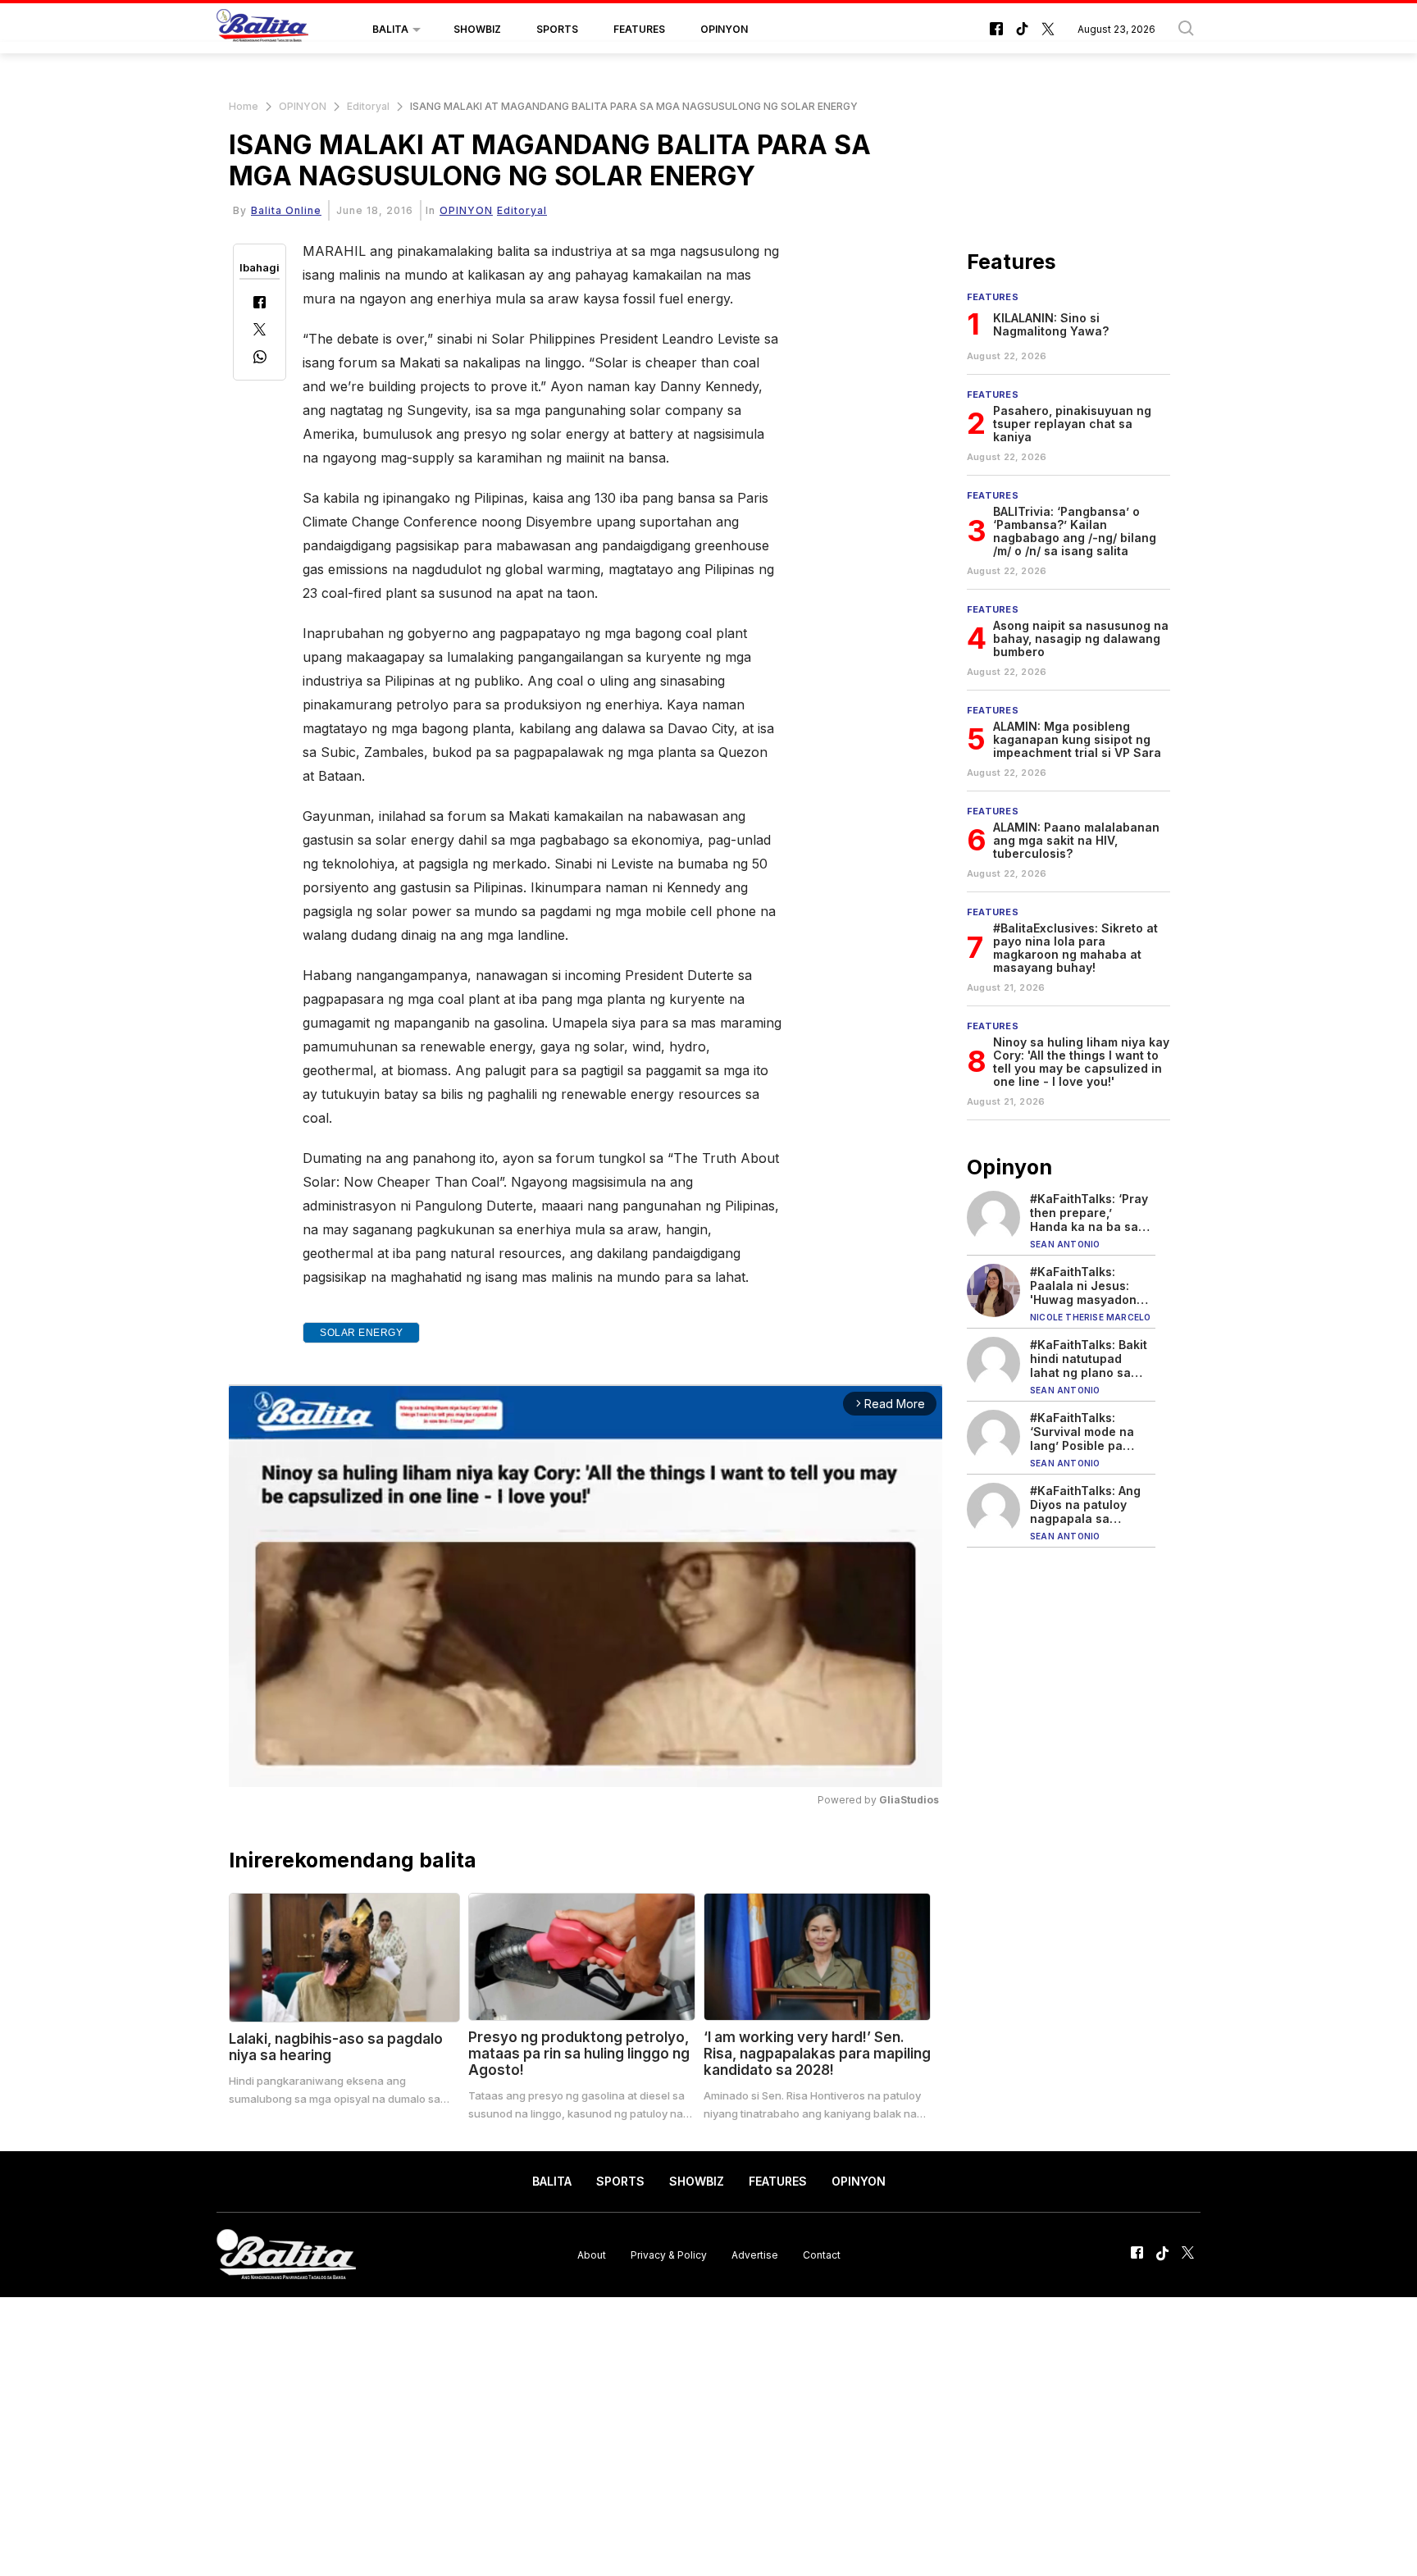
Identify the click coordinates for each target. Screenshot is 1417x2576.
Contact (822, 2254)
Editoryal (368, 106)
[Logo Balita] (262, 30)
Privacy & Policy (669, 2254)
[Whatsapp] (260, 359)
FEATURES (639, 29)
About (592, 2254)
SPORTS (557, 29)
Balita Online (286, 210)
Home (244, 106)
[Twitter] (260, 331)
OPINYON (724, 29)
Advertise (755, 2254)
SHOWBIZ (477, 29)
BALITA (390, 29)
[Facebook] (260, 304)
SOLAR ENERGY (361, 1333)
